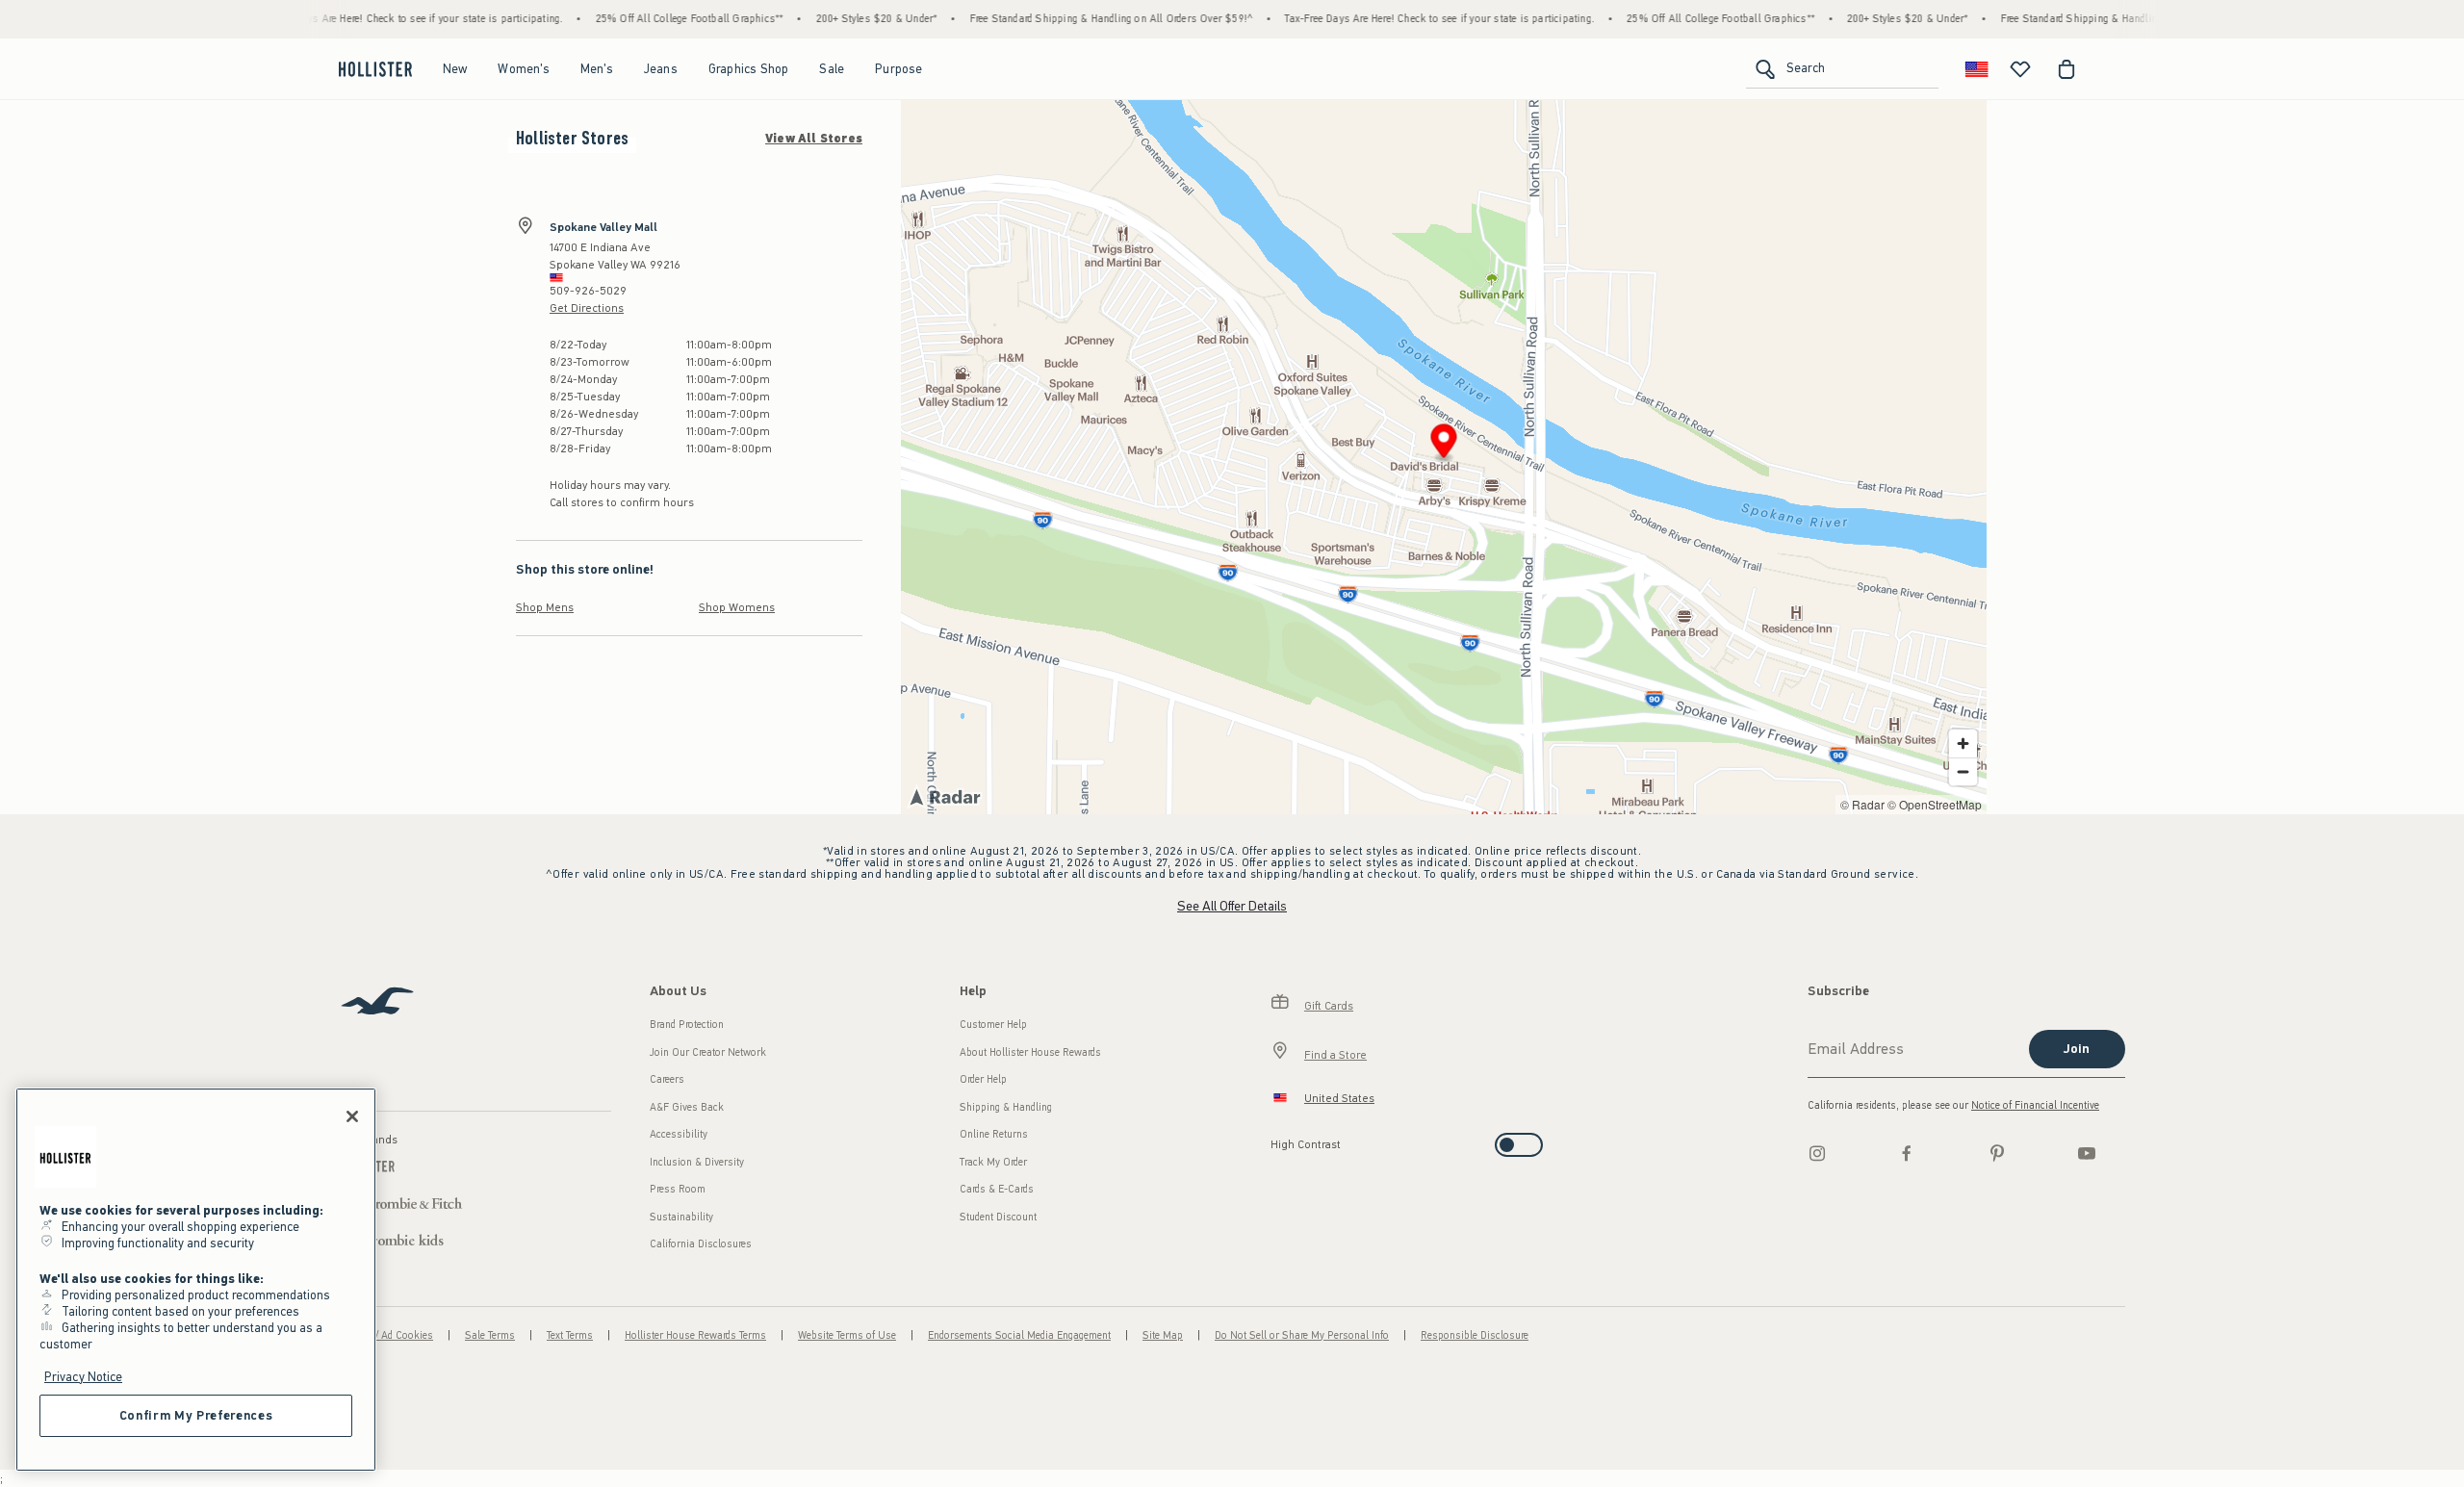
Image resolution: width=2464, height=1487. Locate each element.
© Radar (1862, 804)
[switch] (1277, 1139)
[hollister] (375, 69)
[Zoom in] (1963, 743)
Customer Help (993, 1025)
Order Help (983, 1079)
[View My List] (2020, 69)
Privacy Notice (83, 1377)
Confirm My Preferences (196, 1415)
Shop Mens (545, 607)
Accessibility (679, 1134)
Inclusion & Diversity (697, 1162)
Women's (523, 69)
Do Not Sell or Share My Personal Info (1302, 1335)
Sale (832, 69)
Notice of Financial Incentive (2035, 1105)
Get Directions (587, 308)
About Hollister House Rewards (1030, 1052)
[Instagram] (1817, 1153)
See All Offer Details (1232, 906)
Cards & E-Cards (997, 1189)
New (455, 69)
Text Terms (570, 1335)
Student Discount (998, 1217)
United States (1339, 1098)
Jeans (661, 69)
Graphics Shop (749, 69)
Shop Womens (737, 607)
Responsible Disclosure (1475, 1335)
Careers (667, 1079)
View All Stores (814, 139)
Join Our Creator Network (708, 1052)
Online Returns (994, 1134)
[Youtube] (2087, 1153)
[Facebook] (1907, 1153)
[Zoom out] (1963, 771)
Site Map (1163, 1335)
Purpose (898, 69)
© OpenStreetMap (1935, 804)
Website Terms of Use (847, 1335)
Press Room (678, 1189)
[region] (196, 1280)
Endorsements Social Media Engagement (1019, 1335)
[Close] (352, 1116)
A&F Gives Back (687, 1107)
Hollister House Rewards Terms (695, 1335)
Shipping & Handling (1006, 1107)
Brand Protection (687, 1025)
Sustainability (681, 1217)
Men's (597, 69)
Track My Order (993, 1162)
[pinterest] (1997, 1153)
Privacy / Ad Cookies (386, 1335)
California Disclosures (701, 1244)
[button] (1444, 444)
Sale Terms (490, 1335)
